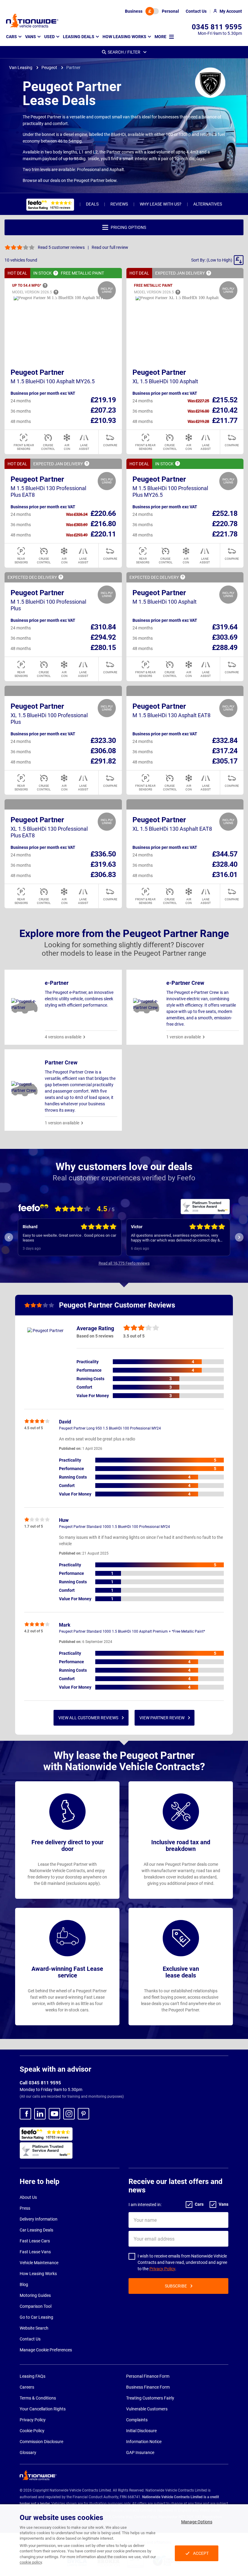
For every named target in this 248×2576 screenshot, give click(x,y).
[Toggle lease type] (152, 11)
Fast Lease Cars (35, 2241)
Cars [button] (11, 37)
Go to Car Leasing (36, 2317)
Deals (92, 204)
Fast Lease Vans (35, 2252)
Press (25, 2208)
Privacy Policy (162, 2269)
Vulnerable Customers (147, 2409)
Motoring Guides (35, 2295)
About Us (28, 2197)
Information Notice (144, 2442)
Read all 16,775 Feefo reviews (124, 1263)
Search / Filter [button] (124, 52)
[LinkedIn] (40, 2114)
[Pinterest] (83, 2114)
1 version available (184, 1037)
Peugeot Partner (37, 372)
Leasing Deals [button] (79, 37)
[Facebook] (25, 2114)
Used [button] (49, 37)
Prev (9, 1237)
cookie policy (31, 2562)
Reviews (119, 204)
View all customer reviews (88, 1718)
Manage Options (197, 2522)
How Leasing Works (38, 2274)
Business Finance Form (148, 2387)
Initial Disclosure (141, 2431)
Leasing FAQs (33, 2376)
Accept (201, 2553)
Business (134, 11)
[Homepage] (32, 21)
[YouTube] (54, 2114)
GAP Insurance (140, 2452)
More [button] (160, 37)
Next (239, 1237)
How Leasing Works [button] (124, 37)
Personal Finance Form (148, 2376)
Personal (170, 11)
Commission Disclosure (41, 2442)
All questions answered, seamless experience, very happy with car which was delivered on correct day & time (175, 1238)
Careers (27, 2387)
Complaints (137, 2420)
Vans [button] (31, 37)
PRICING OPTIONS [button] (128, 227)
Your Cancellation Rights (43, 2409)
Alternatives (208, 204)
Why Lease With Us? (161, 204)
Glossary (28, 2452)
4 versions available (63, 1037)
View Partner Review (162, 1718)
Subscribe (176, 2286)
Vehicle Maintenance (39, 2263)
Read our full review (110, 247)
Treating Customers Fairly (150, 2398)
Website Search (34, 2328)
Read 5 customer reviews (61, 247)
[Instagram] (69, 2114)
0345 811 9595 (217, 27)
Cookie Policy (32, 2431)
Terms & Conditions (38, 2398)
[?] (56, 273)
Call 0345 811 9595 (40, 2083)
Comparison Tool (36, 2306)
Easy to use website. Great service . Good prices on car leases (69, 1238)
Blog (24, 2284)
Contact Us (30, 2339)
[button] (217, 260)
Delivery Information (39, 2219)
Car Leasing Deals (36, 2230)
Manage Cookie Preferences (46, 2350)
